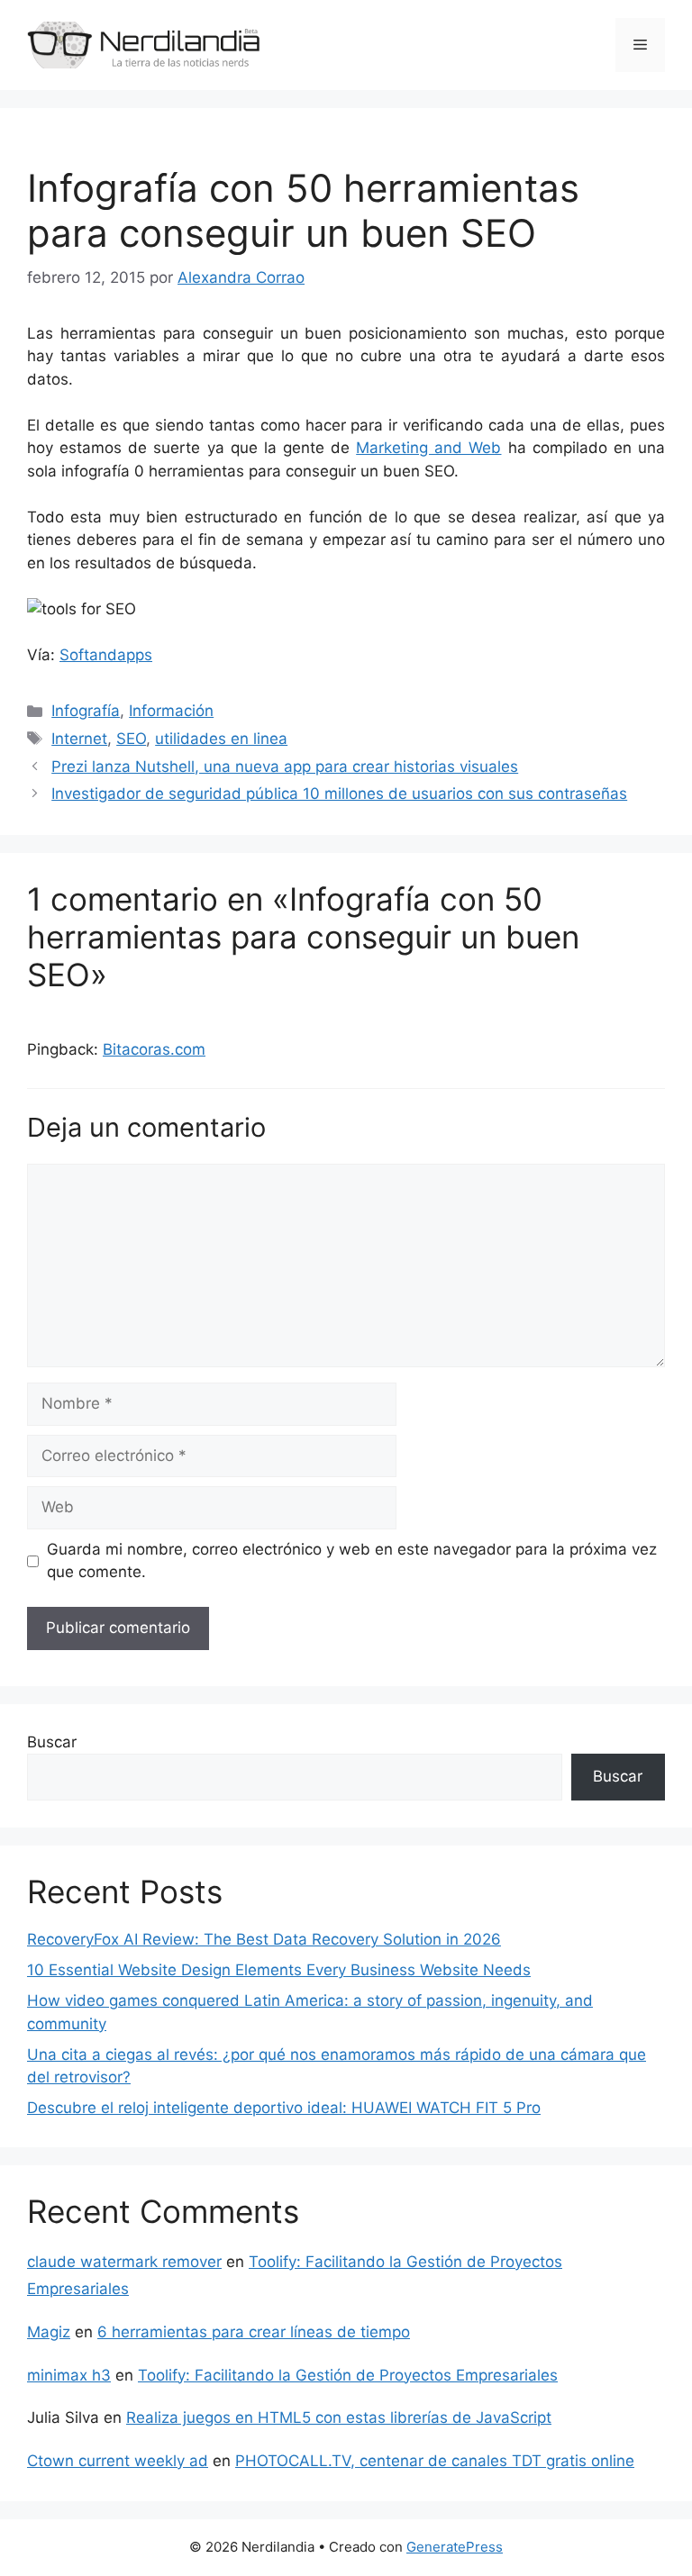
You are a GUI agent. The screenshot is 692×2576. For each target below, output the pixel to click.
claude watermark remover (124, 2262)
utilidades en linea (221, 739)
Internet (79, 739)
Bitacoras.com (154, 1049)
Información (171, 711)
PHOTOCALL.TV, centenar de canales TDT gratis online (435, 2461)
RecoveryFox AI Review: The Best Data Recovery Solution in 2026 (264, 1939)
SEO (131, 739)
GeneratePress (455, 2547)
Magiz (49, 2332)
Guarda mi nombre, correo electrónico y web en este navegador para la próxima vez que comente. (352, 1561)
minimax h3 (69, 2375)
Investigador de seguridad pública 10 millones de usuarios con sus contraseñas (339, 794)
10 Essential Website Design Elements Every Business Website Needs (279, 1970)
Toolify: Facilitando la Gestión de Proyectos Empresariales (348, 2375)
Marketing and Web (428, 448)
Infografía (86, 711)
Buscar (52, 1742)
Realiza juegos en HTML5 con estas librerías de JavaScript (339, 2417)
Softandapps (106, 655)
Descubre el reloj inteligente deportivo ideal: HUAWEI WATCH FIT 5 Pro (284, 2108)
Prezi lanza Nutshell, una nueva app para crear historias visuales (285, 766)
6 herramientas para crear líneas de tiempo (254, 2332)
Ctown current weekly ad (118, 2461)
